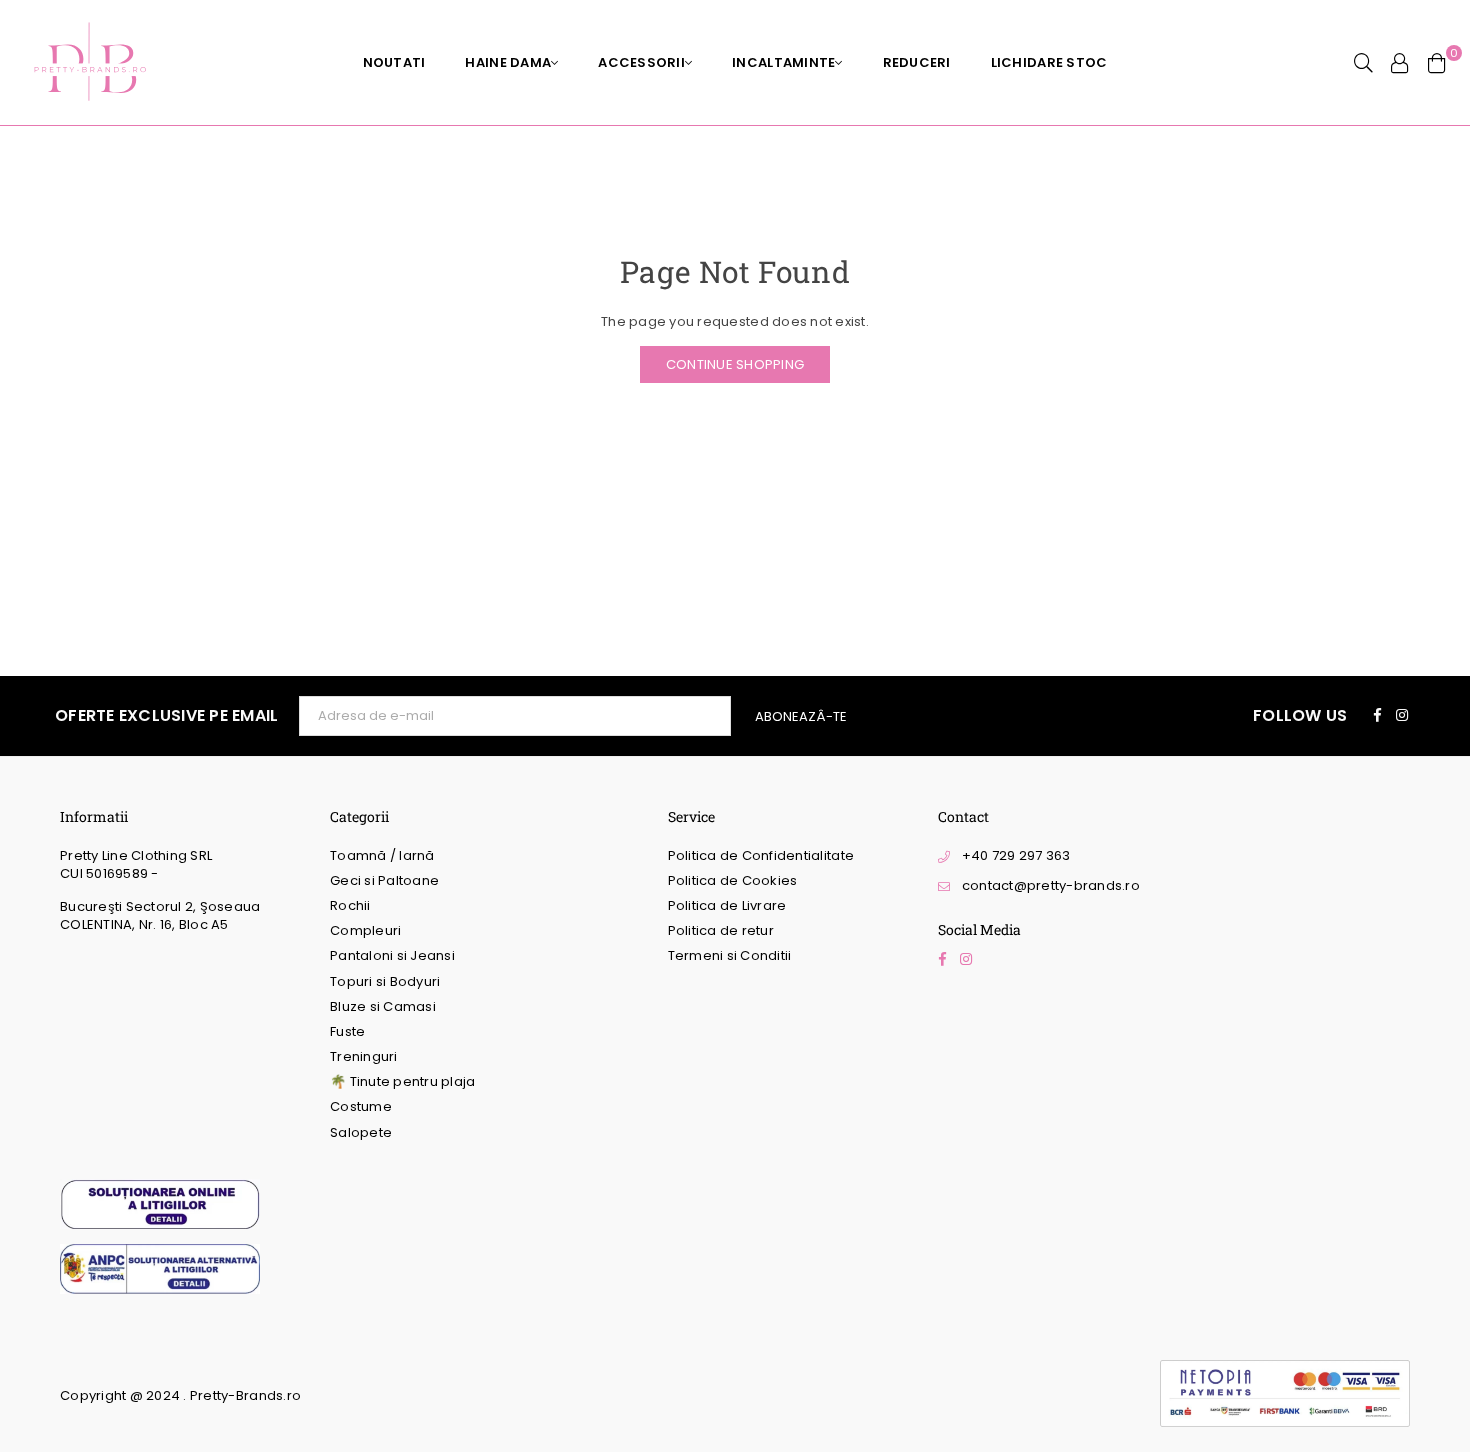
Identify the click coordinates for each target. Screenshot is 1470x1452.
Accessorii (641, 62)
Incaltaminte (783, 62)
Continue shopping (735, 364)
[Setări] (1400, 63)
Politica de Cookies (733, 880)
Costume (361, 1106)
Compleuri (365, 930)
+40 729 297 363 (1016, 855)
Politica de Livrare (727, 905)
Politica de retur (721, 930)
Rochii (350, 905)
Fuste (347, 1031)
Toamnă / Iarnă (382, 855)
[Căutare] (1363, 63)
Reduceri (917, 62)
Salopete (361, 1132)
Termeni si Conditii (730, 955)
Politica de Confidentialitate (761, 855)
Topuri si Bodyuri (385, 981)
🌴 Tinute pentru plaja (402, 1081)
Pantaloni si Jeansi (392, 955)
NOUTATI (394, 62)
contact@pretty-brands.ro (1051, 885)
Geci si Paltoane (384, 880)
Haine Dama (508, 62)
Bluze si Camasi (383, 1006)
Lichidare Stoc (1049, 62)
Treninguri (364, 1056)
